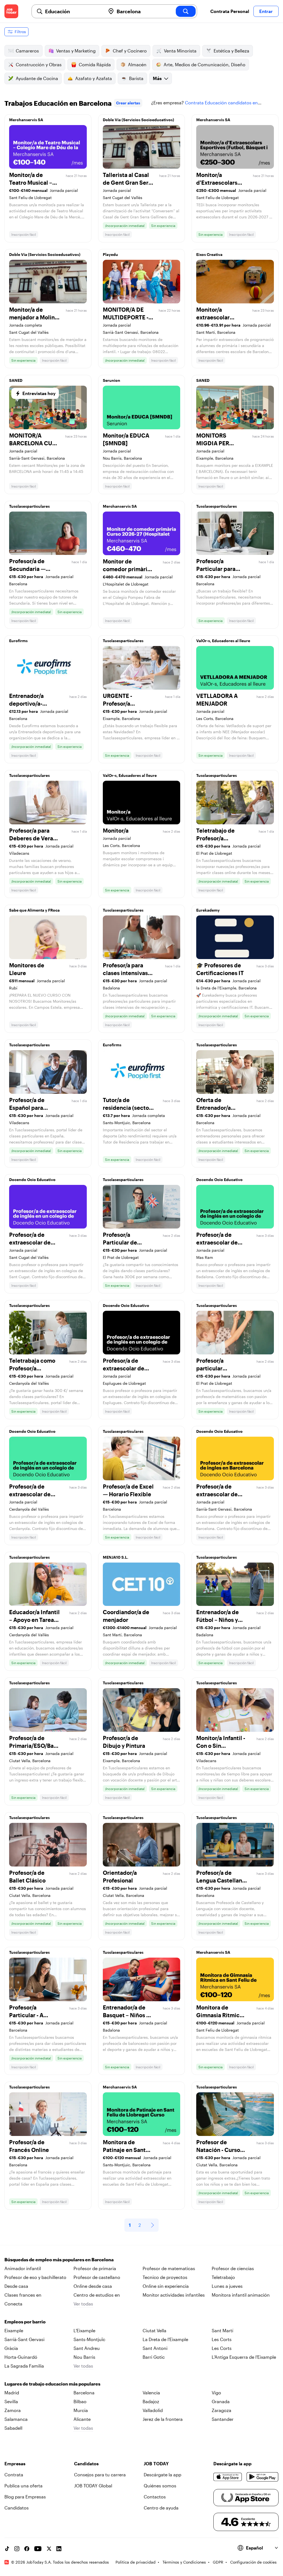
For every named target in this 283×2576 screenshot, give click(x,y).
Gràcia (11, 2348)
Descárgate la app (163, 2475)
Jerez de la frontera (163, 2419)
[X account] (49, 2549)
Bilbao (80, 2401)
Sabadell (13, 2428)
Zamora (13, 2410)
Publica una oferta (23, 2486)
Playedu (110, 254)
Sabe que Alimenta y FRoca (34, 910)
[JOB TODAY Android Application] (263, 2477)
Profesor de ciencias (233, 2268)
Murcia (81, 2410)
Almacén (137, 64)
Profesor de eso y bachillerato (35, 2277)
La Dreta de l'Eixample (165, 2339)
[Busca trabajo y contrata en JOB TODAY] (11, 11)
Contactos (155, 2497)
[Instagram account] (17, 2549)
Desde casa (16, 2286)
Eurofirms (18, 641)
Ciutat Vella (154, 2330)
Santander (223, 2419)
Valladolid (153, 2410)
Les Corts (222, 2339)
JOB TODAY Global (93, 2486)
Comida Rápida (95, 64)
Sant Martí (222, 2330)
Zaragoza (222, 2410)
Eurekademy (208, 910)
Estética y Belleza (231, 51)
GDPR (218, 2562)
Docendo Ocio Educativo (32, 1180)
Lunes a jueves (227, 2286)
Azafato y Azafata (94, 78)
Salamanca (16, 2419)
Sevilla (11, 2401)
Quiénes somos (160, 2486)
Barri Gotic (154, 2357)
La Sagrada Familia (24, 2366)
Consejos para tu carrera (100, 2475)
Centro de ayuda (161, 2508)
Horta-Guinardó (21, 2357)
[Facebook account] (27, 2549)
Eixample (14, 2330)
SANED (16, 380)
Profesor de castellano (97, 2277)
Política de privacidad (136, 2562)
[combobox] (73, 11)
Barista (136, 78)
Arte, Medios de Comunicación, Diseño (205, 64)
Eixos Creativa (209, 254)
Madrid (12, 2393)
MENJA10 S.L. (116, 1557)
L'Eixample (84, 2330)
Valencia (151, 2393)
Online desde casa (93, 2286)
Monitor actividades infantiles (174, 2295)
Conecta (13, 2304)
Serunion (112, 380)
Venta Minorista (180, 51)
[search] (186, 11)
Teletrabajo (223, 2277)
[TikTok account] (7, 2549)
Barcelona (84, 2393)
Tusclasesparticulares (29, 506)
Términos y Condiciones (184, 2562)
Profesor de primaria (95, 2268)
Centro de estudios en (97, 2295)
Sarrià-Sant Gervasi (24, 2339)
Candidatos (17, 2508)
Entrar (266, 11)
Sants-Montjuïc (89, 2339)
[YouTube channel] (38, 2549)
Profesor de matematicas (169, 2268)
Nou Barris (84, 2357)
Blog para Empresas (25, 2497)
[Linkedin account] (59, 2549)
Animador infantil (23, 2268)
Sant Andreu (87, 2348)
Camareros (27, 51)
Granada (221, 2401)
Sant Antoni (155, 2348)
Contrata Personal (230, 11)
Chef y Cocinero (130, 51)
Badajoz (151, 2401)
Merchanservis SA (26, 120)
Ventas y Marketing (76, 51)
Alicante (82, 2419)
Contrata (14, 2475)
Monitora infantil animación (241, 2295)
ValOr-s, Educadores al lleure (223, 641)
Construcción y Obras (39, 64)
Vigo (216, 2393)
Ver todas (83, 2304)
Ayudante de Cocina (37, 78)
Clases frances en (23, 2295)
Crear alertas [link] (128, 103)
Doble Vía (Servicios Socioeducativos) (138, 120)
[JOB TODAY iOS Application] (228, 2477)
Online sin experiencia (166, 2286)
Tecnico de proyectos (165, 2277)
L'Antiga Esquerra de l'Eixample (244, 2357)
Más (157, 78)
